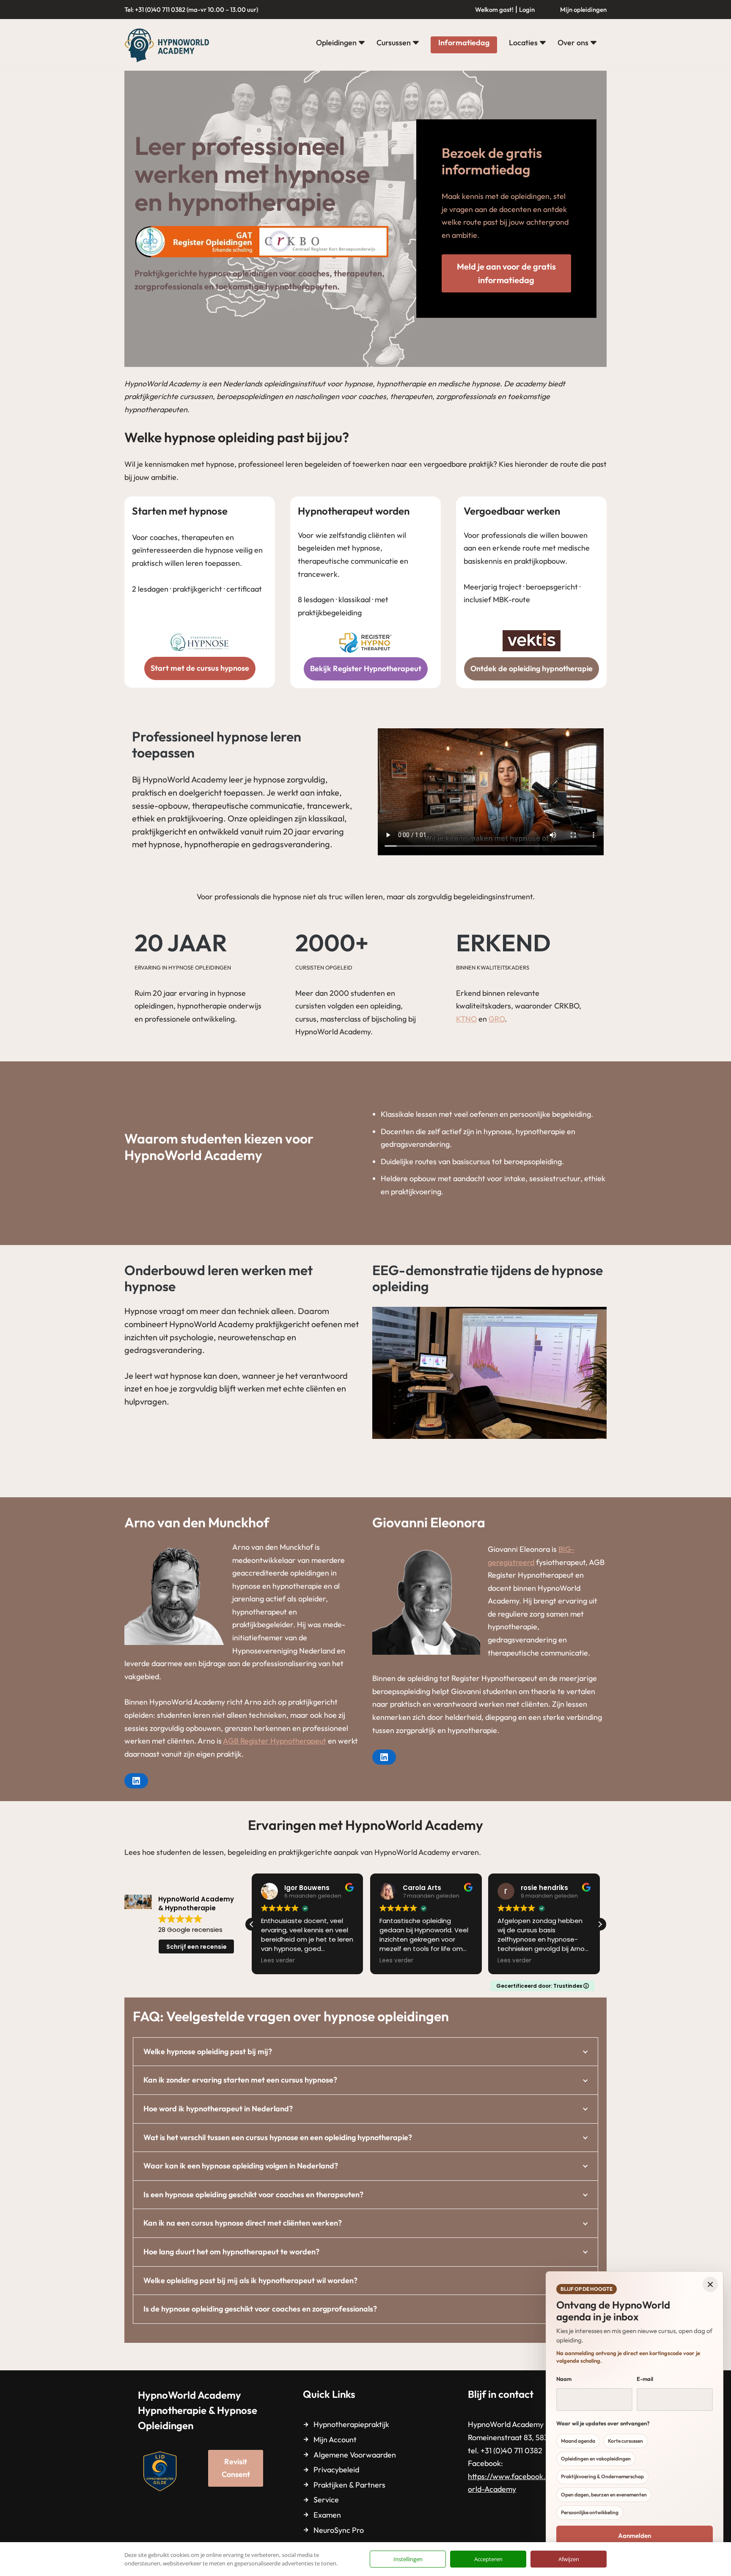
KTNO (466, 1019)
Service (326, 2500)
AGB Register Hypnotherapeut (275, 1741)
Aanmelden (635, 2536)
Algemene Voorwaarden (355, 2455)
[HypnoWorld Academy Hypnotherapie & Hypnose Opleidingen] (169, 45)
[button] (362, 43)
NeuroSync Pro (339, 2530)
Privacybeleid (336, 2470)
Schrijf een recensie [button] (196, 1947)
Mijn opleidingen (583, 10)
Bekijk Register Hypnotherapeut (366, 668)
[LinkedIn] (136, 1781)
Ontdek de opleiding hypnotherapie (532, 668)
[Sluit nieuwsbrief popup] (710, 2284)
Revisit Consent (236, 2468)
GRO (497, 1019)
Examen (327, 2515)
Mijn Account (335, 2440)
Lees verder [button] (278, 1961)
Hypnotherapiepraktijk (351, 2424)
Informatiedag (464, 43)
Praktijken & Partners (349, 2485)
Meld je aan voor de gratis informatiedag (506, 273)
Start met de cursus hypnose (200, 668)
